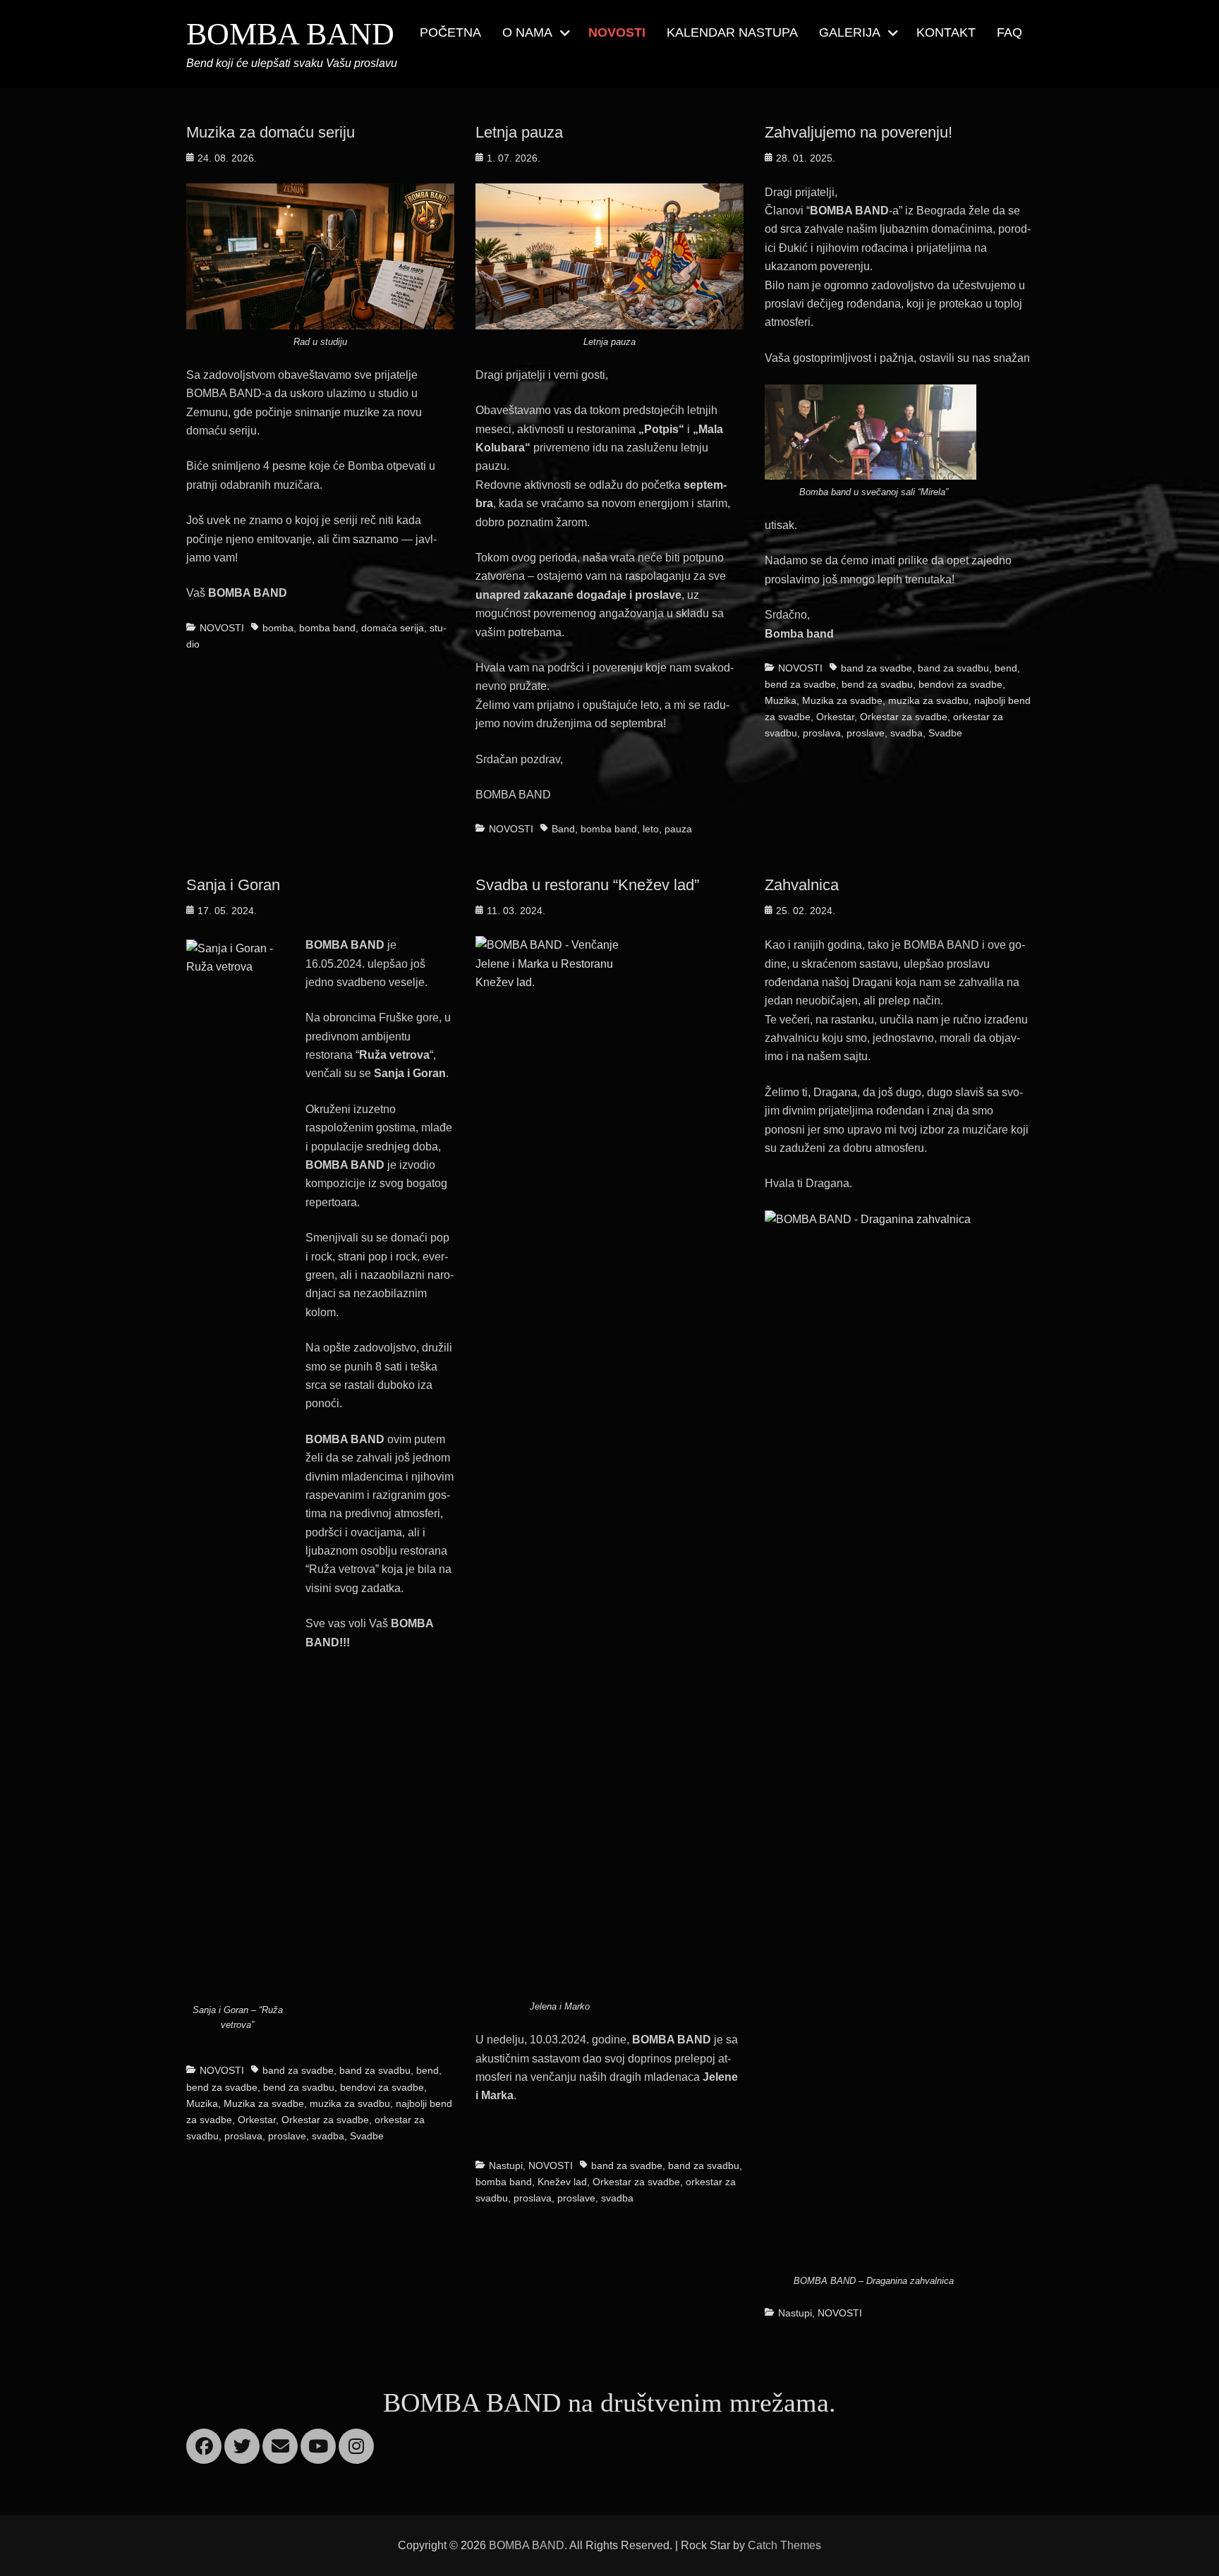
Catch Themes (784, 2545)
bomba (278, 628)
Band (563, 829)
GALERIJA (850, 32)
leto (651, 829)
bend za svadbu (877, 684)
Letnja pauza (519, 132)
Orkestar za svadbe (904, 717)
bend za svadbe (800, 684)
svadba (906, 733)
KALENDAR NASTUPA (732, 32)
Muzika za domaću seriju (271, 132)
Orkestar (835, 717)
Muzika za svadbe (842, 700)
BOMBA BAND (290, 34)
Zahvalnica (802, 885)
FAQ (1009, 32)
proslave (866, 733)
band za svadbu (953, 668)
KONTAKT (946, 32)
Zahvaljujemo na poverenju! (859, 132)
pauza (678, 829)
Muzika (781, 700)
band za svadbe (877, 668)
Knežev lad (562, 2182)
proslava (822, 733)
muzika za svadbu (928, 700)
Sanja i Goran (233, 885)
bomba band (327, 628)
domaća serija (393, 628)
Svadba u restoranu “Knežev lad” (587, 885)
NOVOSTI (617, 32)
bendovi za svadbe (960, 684)
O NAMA (527, 32)
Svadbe (945, 733)
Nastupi (506, 2165)
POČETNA (450, 32)
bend (1006, 668)
